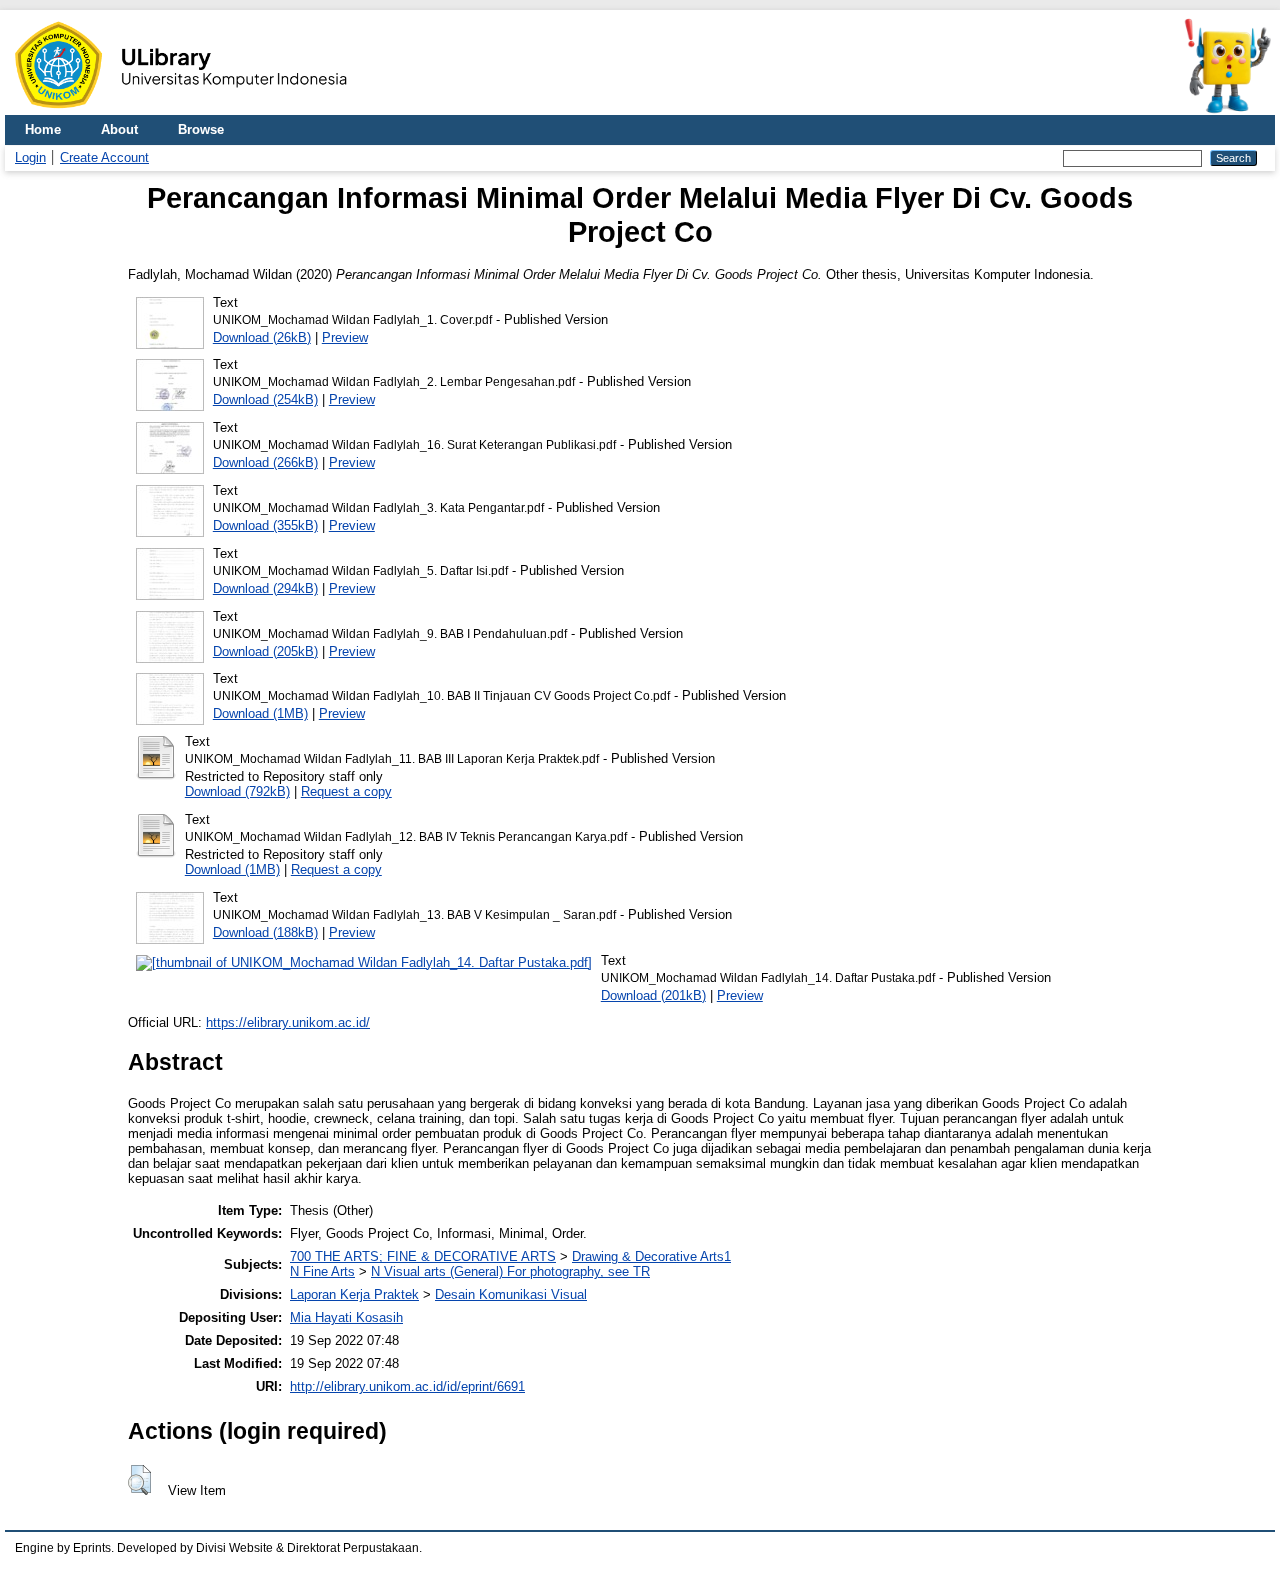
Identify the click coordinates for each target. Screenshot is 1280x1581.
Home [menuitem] (43, 129)
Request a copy (346, 791)
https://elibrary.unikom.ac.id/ (288, 1022)
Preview (345, 337)
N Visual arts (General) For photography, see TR (510, 1271)
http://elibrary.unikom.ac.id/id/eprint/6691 (407, 1386)
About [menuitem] (119, 129)
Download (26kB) (262, 337)
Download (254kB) (265, 399)
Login (30, 157)
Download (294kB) (265, 588)
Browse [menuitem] (201, 129)
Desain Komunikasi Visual (511, 1294)
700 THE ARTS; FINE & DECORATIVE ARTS (423, 1256)
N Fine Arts (322, 1271)
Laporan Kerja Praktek (354, 1294)
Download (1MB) (260, 713)
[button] (139, 1480)
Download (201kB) (653, 995)
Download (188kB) (265, 932)
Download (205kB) (265, 651)
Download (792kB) (237, 791)
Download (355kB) (265, 525)
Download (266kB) (265, 462)
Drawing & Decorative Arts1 (651, 1256)
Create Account (104, 157)
